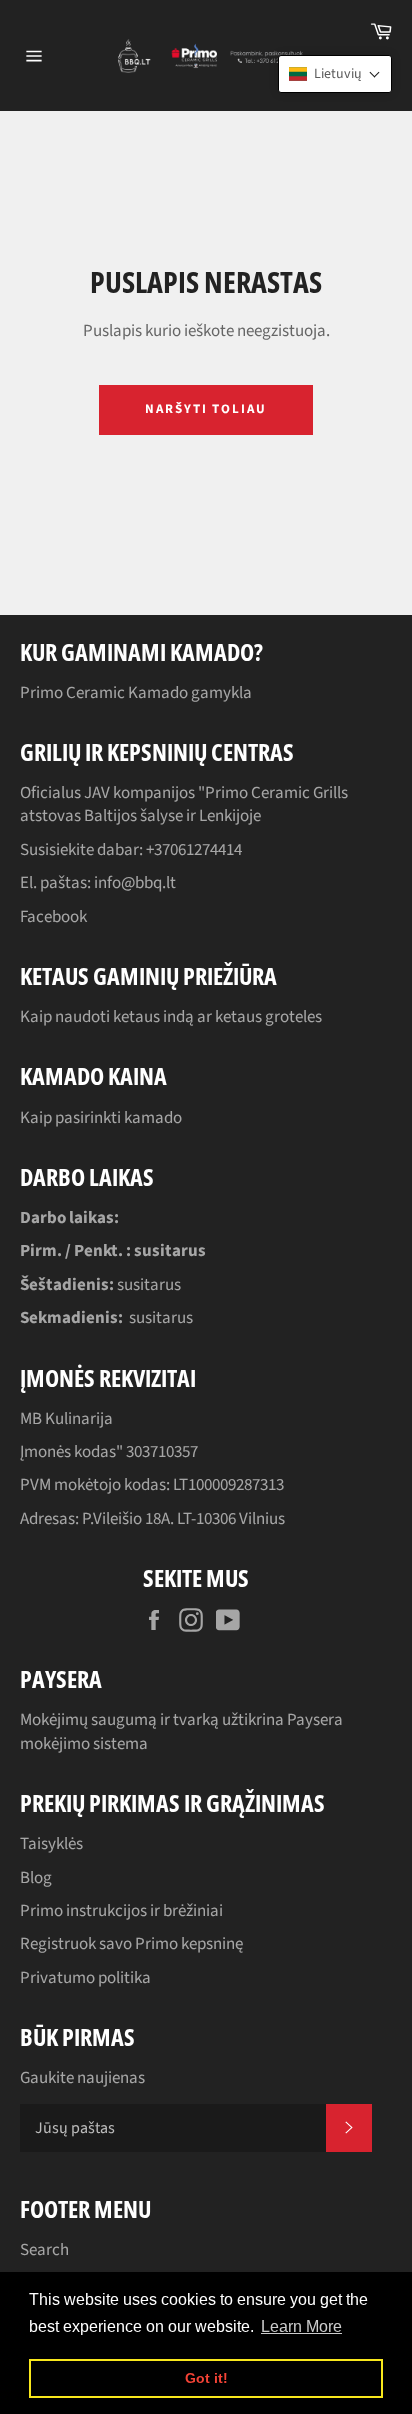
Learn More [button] (301, 2326)
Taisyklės (51, 1844)
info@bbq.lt (135, 883)
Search (44, 2250)
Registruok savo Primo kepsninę (131, 1944)
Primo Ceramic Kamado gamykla (136, 693)
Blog (36, 1878)
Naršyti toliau (206, 409)
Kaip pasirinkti (72, 1118)
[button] (335, 74)
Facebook (53, 917)
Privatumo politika (85, 1978)
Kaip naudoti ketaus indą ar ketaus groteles (171, 1017)
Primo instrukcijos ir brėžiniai (121, 1911)
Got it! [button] (206, 2378)
